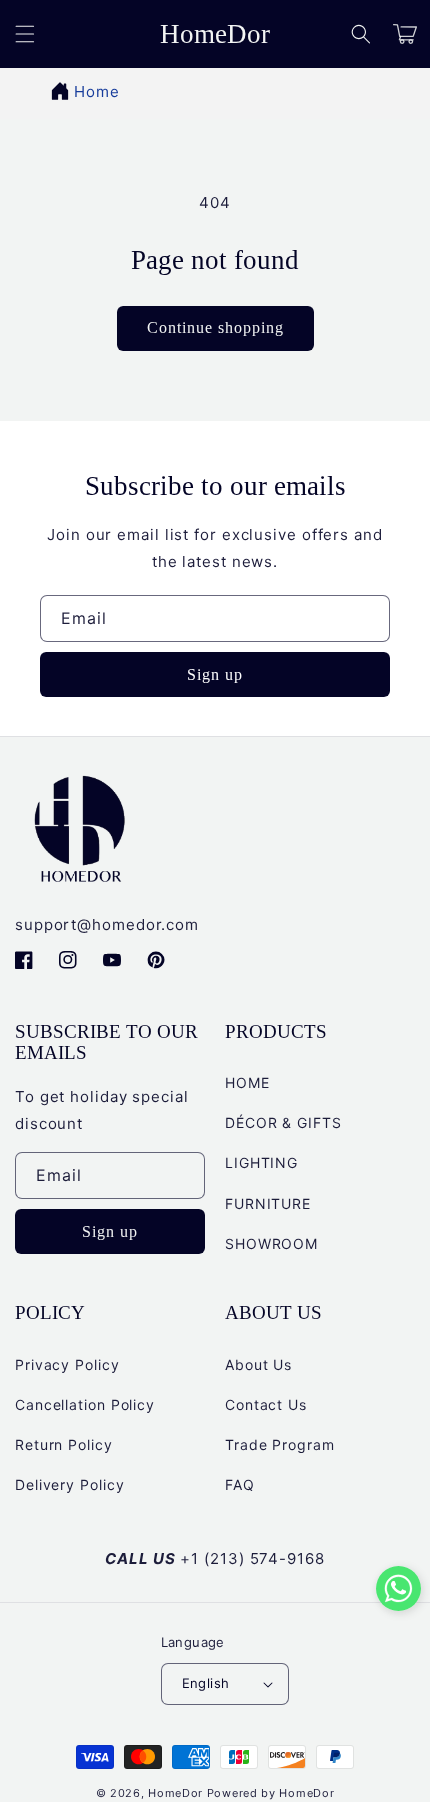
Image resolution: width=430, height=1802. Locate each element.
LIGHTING (261, 1162)
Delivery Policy (70, 1484)
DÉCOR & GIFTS (283, 1122)
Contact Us (266, 1404)
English (206, 1683)
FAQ (240, 1484)
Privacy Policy (67, 1364)
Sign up (215, 674)
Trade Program (280, 1444)
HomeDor (175, 1793)
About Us (258, 1364)
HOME (247, 1082)
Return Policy (64, 1444)
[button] (361, 34)
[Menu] (25, 34)
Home (97, 91)
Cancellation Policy (85, 1404)
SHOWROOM (271, 1243)
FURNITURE (268, 1203)
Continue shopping (215, 327)
